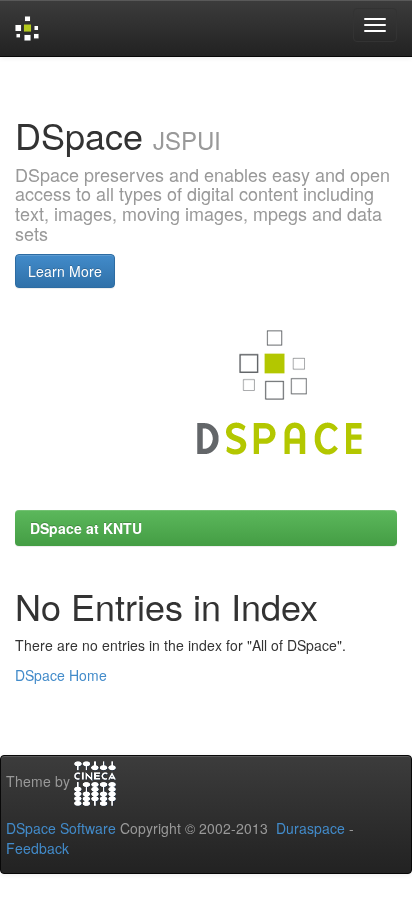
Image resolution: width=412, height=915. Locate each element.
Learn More (65, 271)
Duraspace (310, 828)
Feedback (37, 848)
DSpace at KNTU (86, 528)
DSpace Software (61, 828)
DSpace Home (61, 675)
